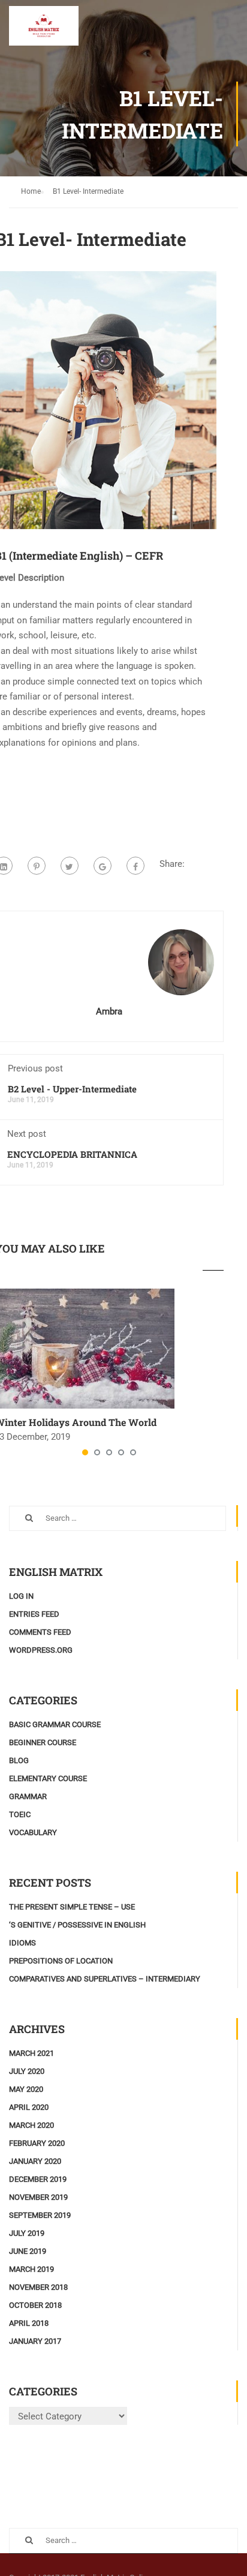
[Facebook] (135, 866)
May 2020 (26, 2089)
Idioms (22, 1943)
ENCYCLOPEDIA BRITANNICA (72, 1154)
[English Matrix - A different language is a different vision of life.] (44, 29)
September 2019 (40, 2215)
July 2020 (27, 2071)
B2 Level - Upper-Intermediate (72, 1089)
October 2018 (35, 2305)
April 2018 (29, 2323)
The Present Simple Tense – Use (72, 1907)
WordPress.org (41, 1650)
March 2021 (31, 2053)
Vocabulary (33, 1832)
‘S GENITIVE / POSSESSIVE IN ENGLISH (77, 1925)
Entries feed (34, 1614)
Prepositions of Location (61, 1961)
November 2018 (38, 2287)
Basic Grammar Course (55, 1724)
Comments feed (40, 1632)
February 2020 (37, 2143)
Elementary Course (48, 1778)
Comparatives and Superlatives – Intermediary (105, 1979)
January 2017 (35, 2341)
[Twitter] (70, 866)
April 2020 (29, 2107)
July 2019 (27, 2233)
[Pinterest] (37, 866)
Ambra (109, 1011)
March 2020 (31, 2125)
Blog (19, 1760)
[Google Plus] (103, 866)
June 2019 (28, 2251)
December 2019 (38, 2179)
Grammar (28, 1796)
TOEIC (20, 1814)
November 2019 (38, 2197)
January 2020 (35, 2161)
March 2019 (31, 2269)
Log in (21, 1596)
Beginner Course (43, 1742)
